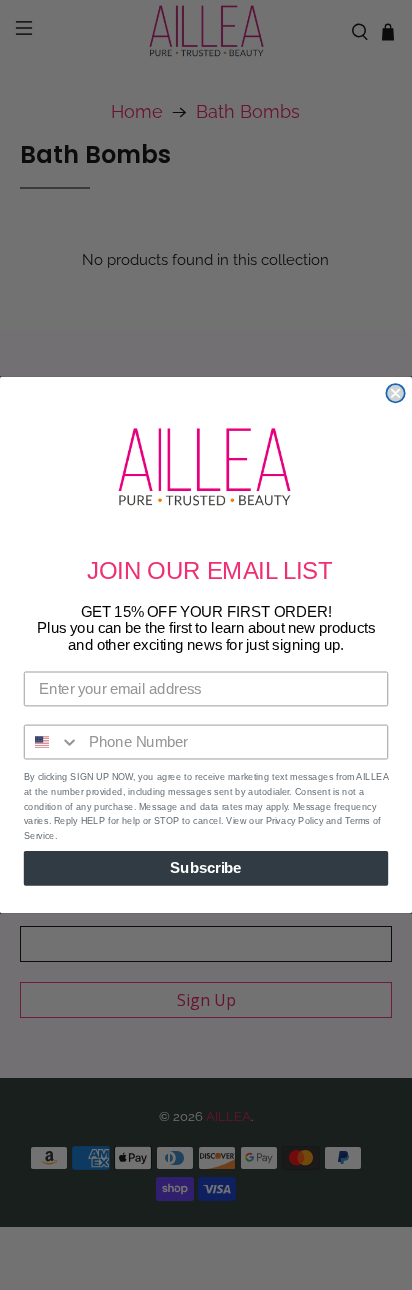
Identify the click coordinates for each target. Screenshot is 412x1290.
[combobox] (52, 741)
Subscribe (205, 868)
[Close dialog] (395, 393)
